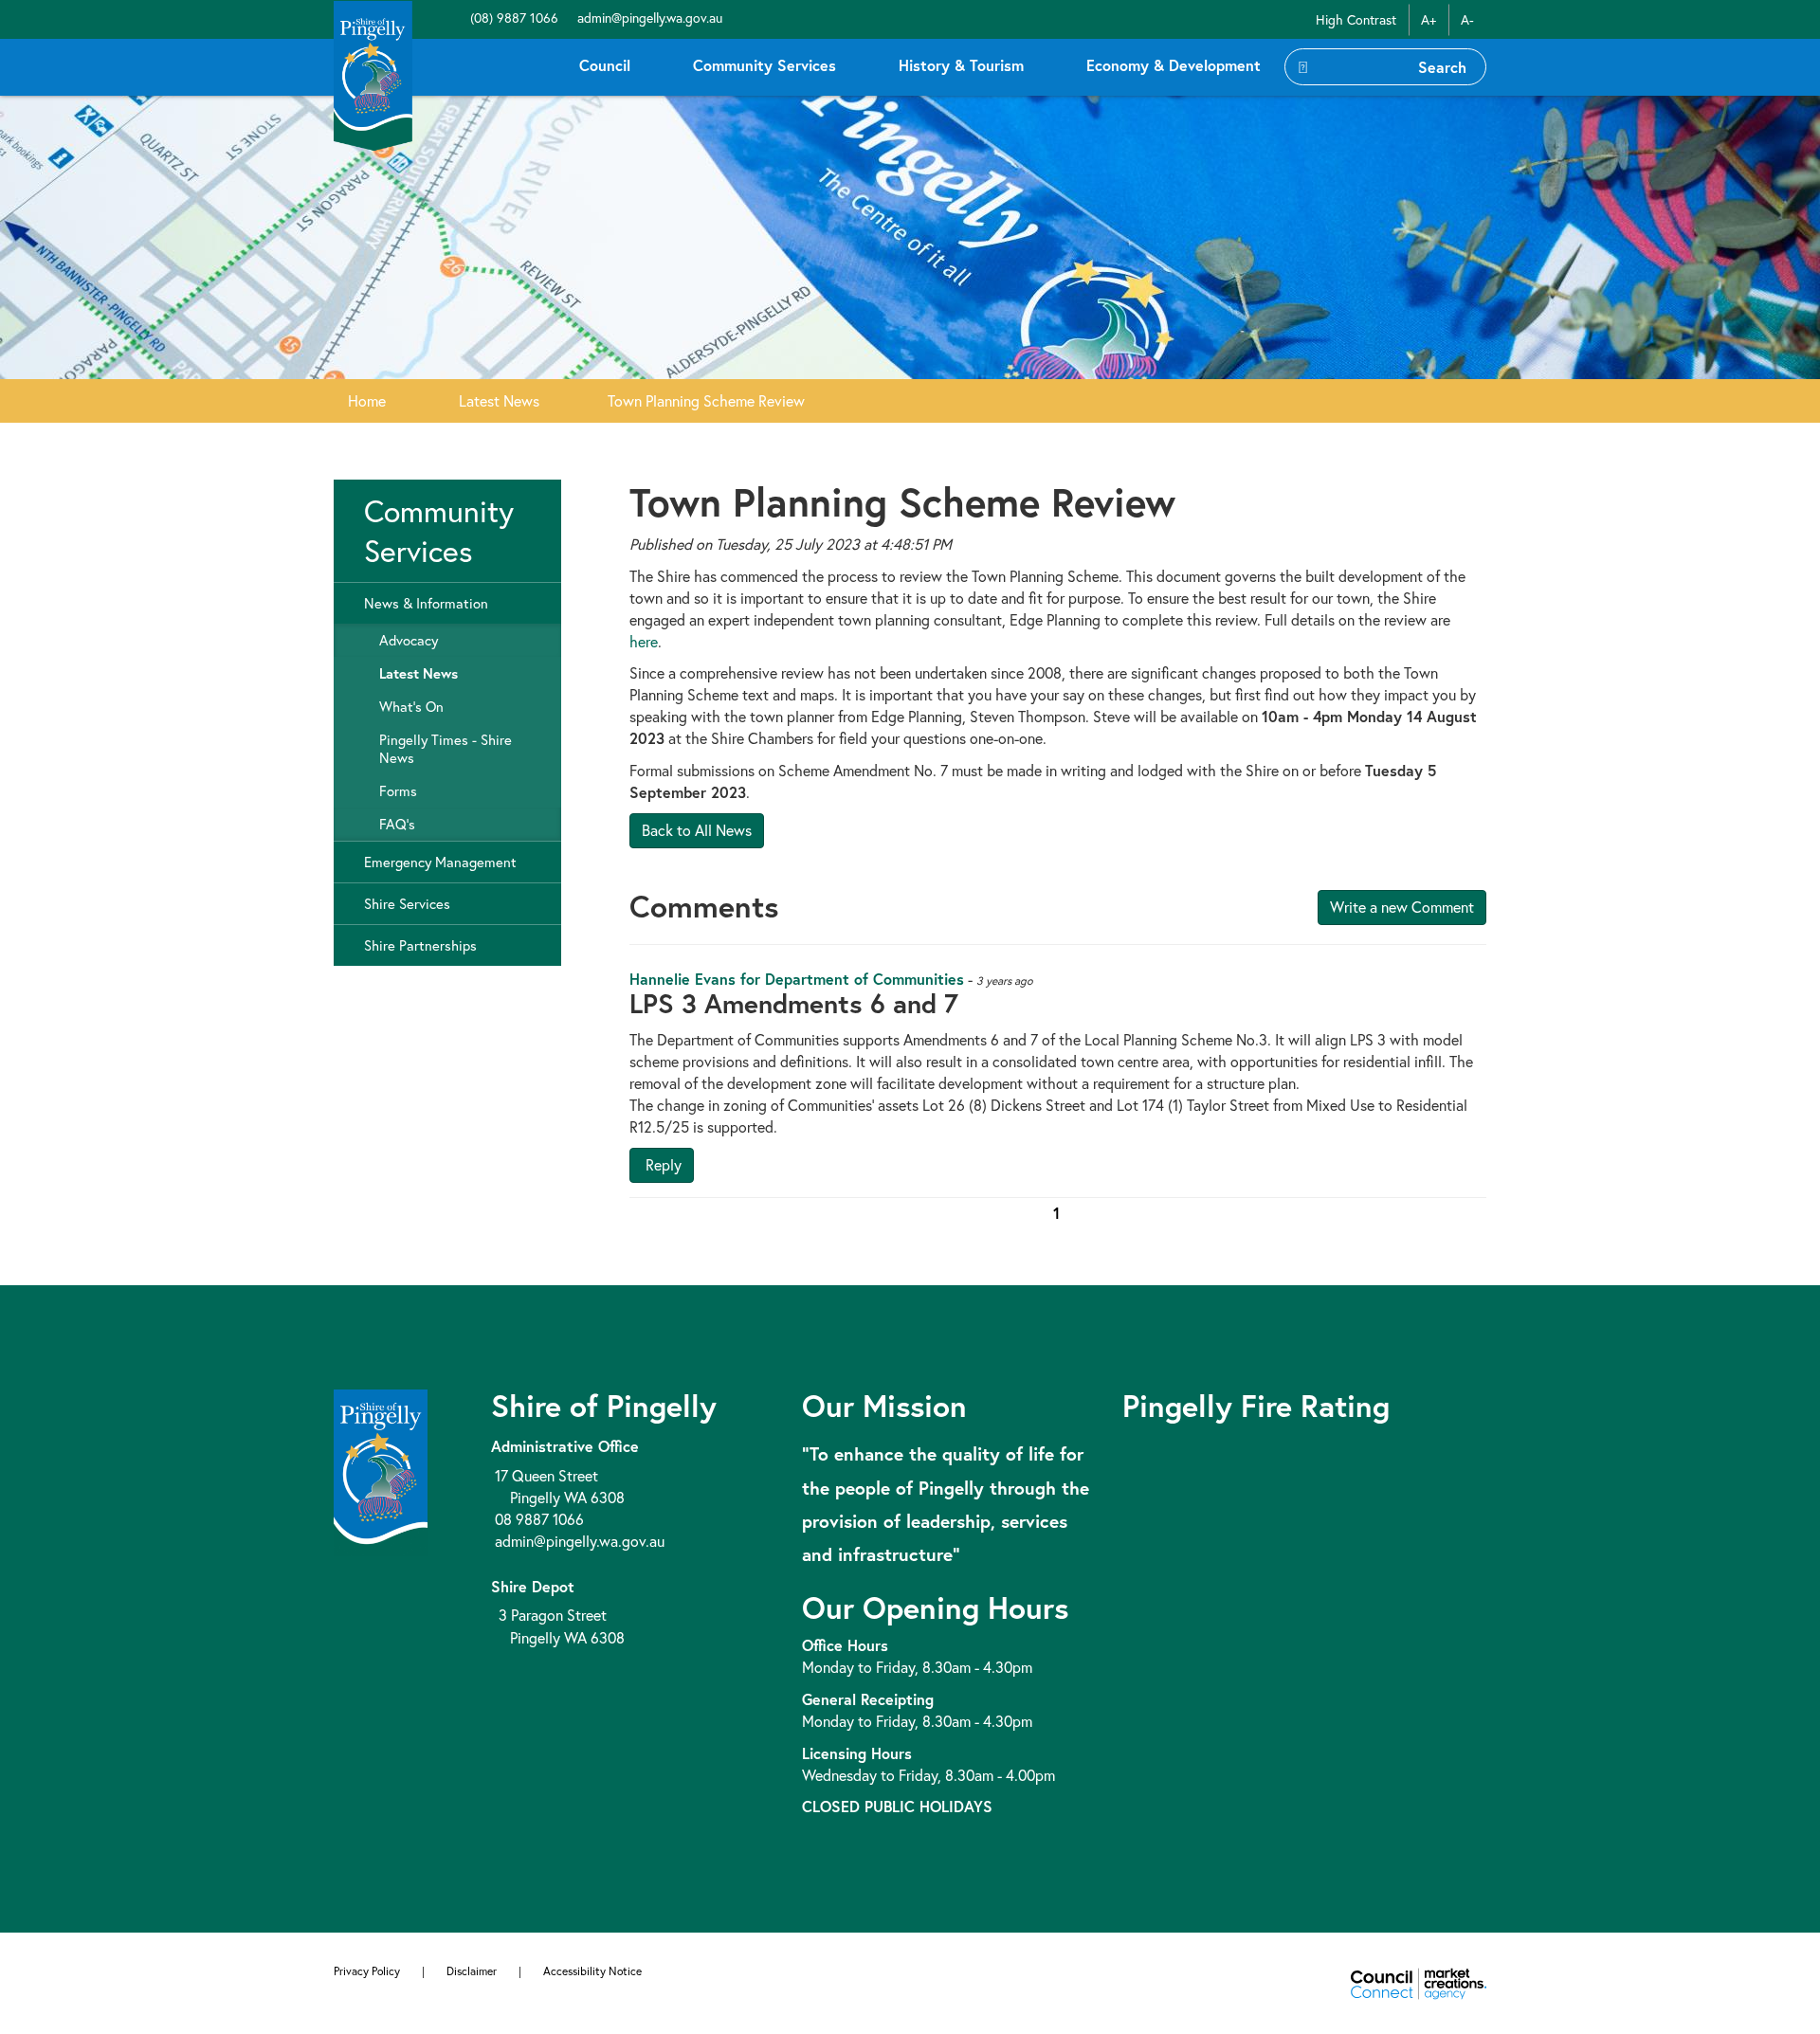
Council (605, 65)
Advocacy (409, 640)
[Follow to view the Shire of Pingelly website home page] (381, 1471)
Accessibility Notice (592, 1971)
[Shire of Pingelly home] (373, 74)
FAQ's (397, 824)
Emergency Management (440, 862)
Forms (398, 791)
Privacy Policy (367, 1971)
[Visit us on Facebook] (457, 18)
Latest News (499, 400)
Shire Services (407, 904)
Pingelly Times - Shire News (446, 749)
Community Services (764, 65)
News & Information (426, 603)
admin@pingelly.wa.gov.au (648, 18)
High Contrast (1356, 19)
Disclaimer (472, 1971)
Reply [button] (662, 1164)
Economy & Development (1174, 65)
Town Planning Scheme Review (706, 400)
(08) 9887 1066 (512, 18)
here (644, 641)
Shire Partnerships (420, 945)
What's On (411, 707)
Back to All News (697, 830)
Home (367, 400)
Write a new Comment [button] (1402, 907)
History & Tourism (961, 65)
